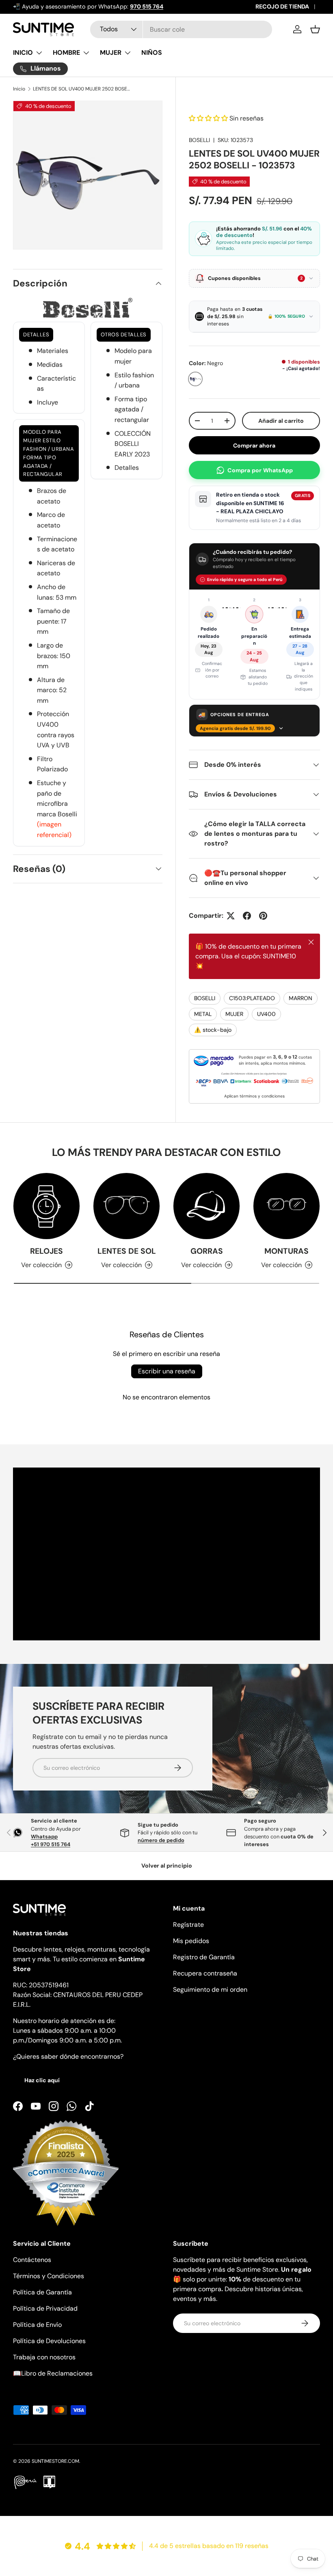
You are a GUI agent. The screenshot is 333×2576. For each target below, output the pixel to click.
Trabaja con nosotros (44, 2357)
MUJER (234, 1014)
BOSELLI (199, 140)
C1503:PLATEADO (252, 998)
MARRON (301, 998)
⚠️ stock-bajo (213, 1030)
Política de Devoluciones (49, 2341)
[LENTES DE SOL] (126, 1206)
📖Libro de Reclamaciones (53, 2373)
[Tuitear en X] (231, 916)
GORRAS (207, 1251)
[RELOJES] (46, 1206)
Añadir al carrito (281, 421)
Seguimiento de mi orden (210, 1990)
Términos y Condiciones (49, 2276)
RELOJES (46, 1251)
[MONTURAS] (287, 1206)
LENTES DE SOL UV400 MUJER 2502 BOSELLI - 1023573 (82, 89)
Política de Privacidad (45, 2308)
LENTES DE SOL (127, 1251)
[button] (315, 29)
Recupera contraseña (205, 1973)
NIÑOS (152, 53)
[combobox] (181, 29)
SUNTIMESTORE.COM (55, 2461)
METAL (203, 1014)
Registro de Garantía (204, 1957)
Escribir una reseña (167, 1371)
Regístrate (188, 1925)
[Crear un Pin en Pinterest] (263, 916)
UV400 (266, 1014)
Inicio (19, 89)
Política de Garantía (42, 2292)
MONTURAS (287, 1251)
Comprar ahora (254, 445)
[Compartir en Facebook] (247, 916)
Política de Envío (37, 2325)
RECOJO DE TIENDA (282, 6)
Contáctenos (32, 2260)
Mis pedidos (191, 1941)
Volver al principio (167, 1866)
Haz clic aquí (42, 2080)
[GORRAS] (207, 1206)
